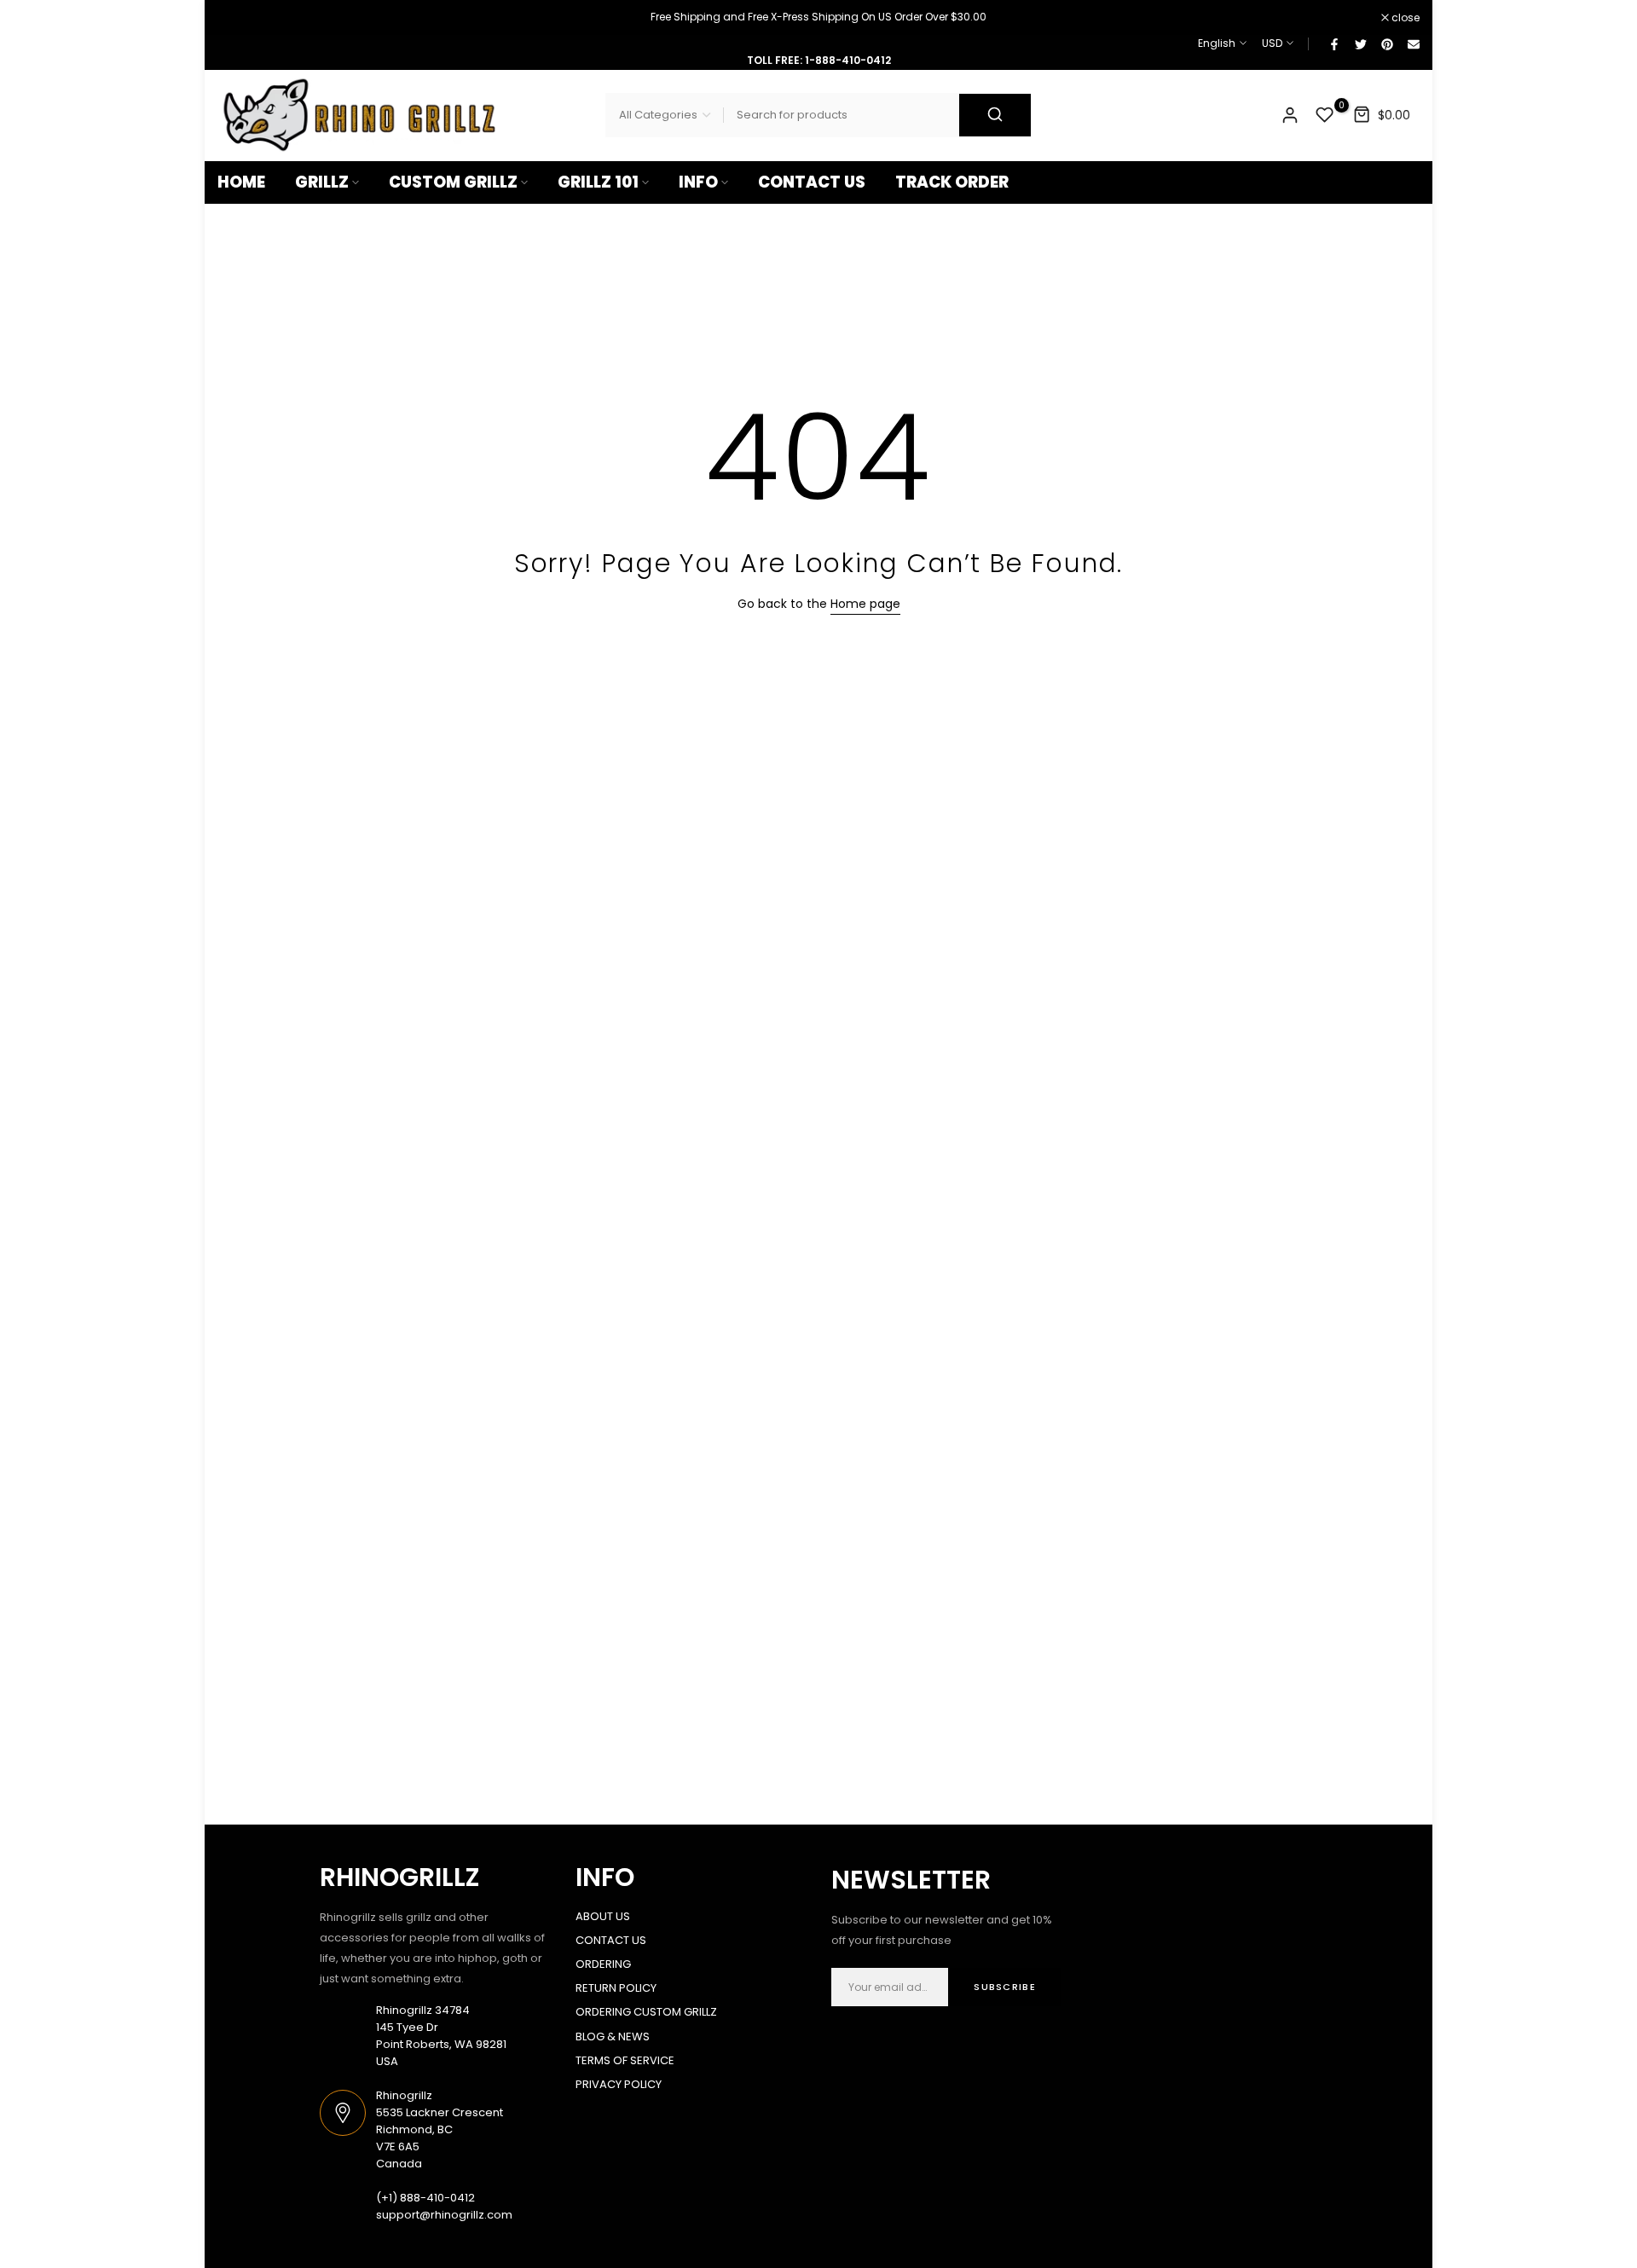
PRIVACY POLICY (619, 2084)
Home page (865, 604)
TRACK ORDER (952, 182)
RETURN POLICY (616, 1988)
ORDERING (603, 1964)
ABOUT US (603, 1916)
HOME (241, 182)
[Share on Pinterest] (1386, 43)
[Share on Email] (1413, 43)
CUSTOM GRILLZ (453, 182)
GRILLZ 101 (598, 182)
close (240, 18)
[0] (1325, 115)
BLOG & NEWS (613, 2037)
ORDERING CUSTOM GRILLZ (646, 2012)
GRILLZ (322, 182)
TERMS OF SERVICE (625, 2060)
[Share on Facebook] (1333, 43)
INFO (698, 182)
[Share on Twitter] (1360, 43)
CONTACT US (812, 182)
